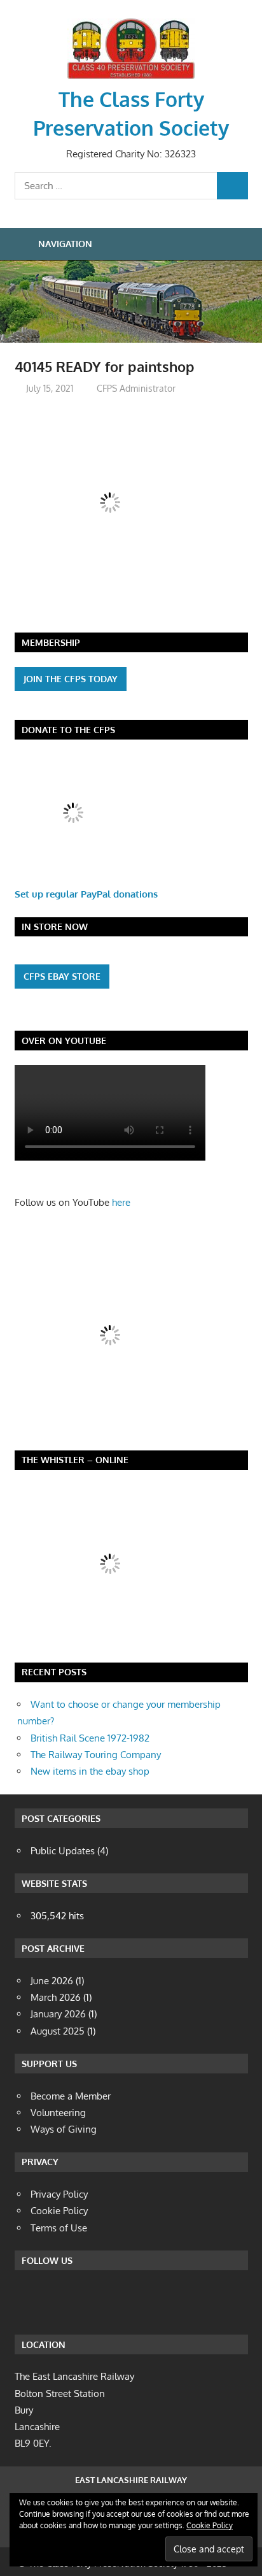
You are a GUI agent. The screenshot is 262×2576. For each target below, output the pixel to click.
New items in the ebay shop (90, 1771)
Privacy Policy (59, 2194)
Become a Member (71, 2096)
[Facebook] (29, 2300)
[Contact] (98, 2300)
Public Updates (63, 1851)
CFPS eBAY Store (62, 976)
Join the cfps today (71, 679)
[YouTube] (132, 2300)
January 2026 (58, 2014)
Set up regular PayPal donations (86, 894)
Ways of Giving (64, 2129)
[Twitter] (64, 2300)
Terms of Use (59, 2228)
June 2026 (52, 1981)
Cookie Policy (210, 2525)
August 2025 (58, 2031)
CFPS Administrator (136, 388)
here (121, 1202)
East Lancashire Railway (131, 2480)
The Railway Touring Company (96, 1755)
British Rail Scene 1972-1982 (90, 1738)
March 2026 (56, 1997)
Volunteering (58, 2113)
